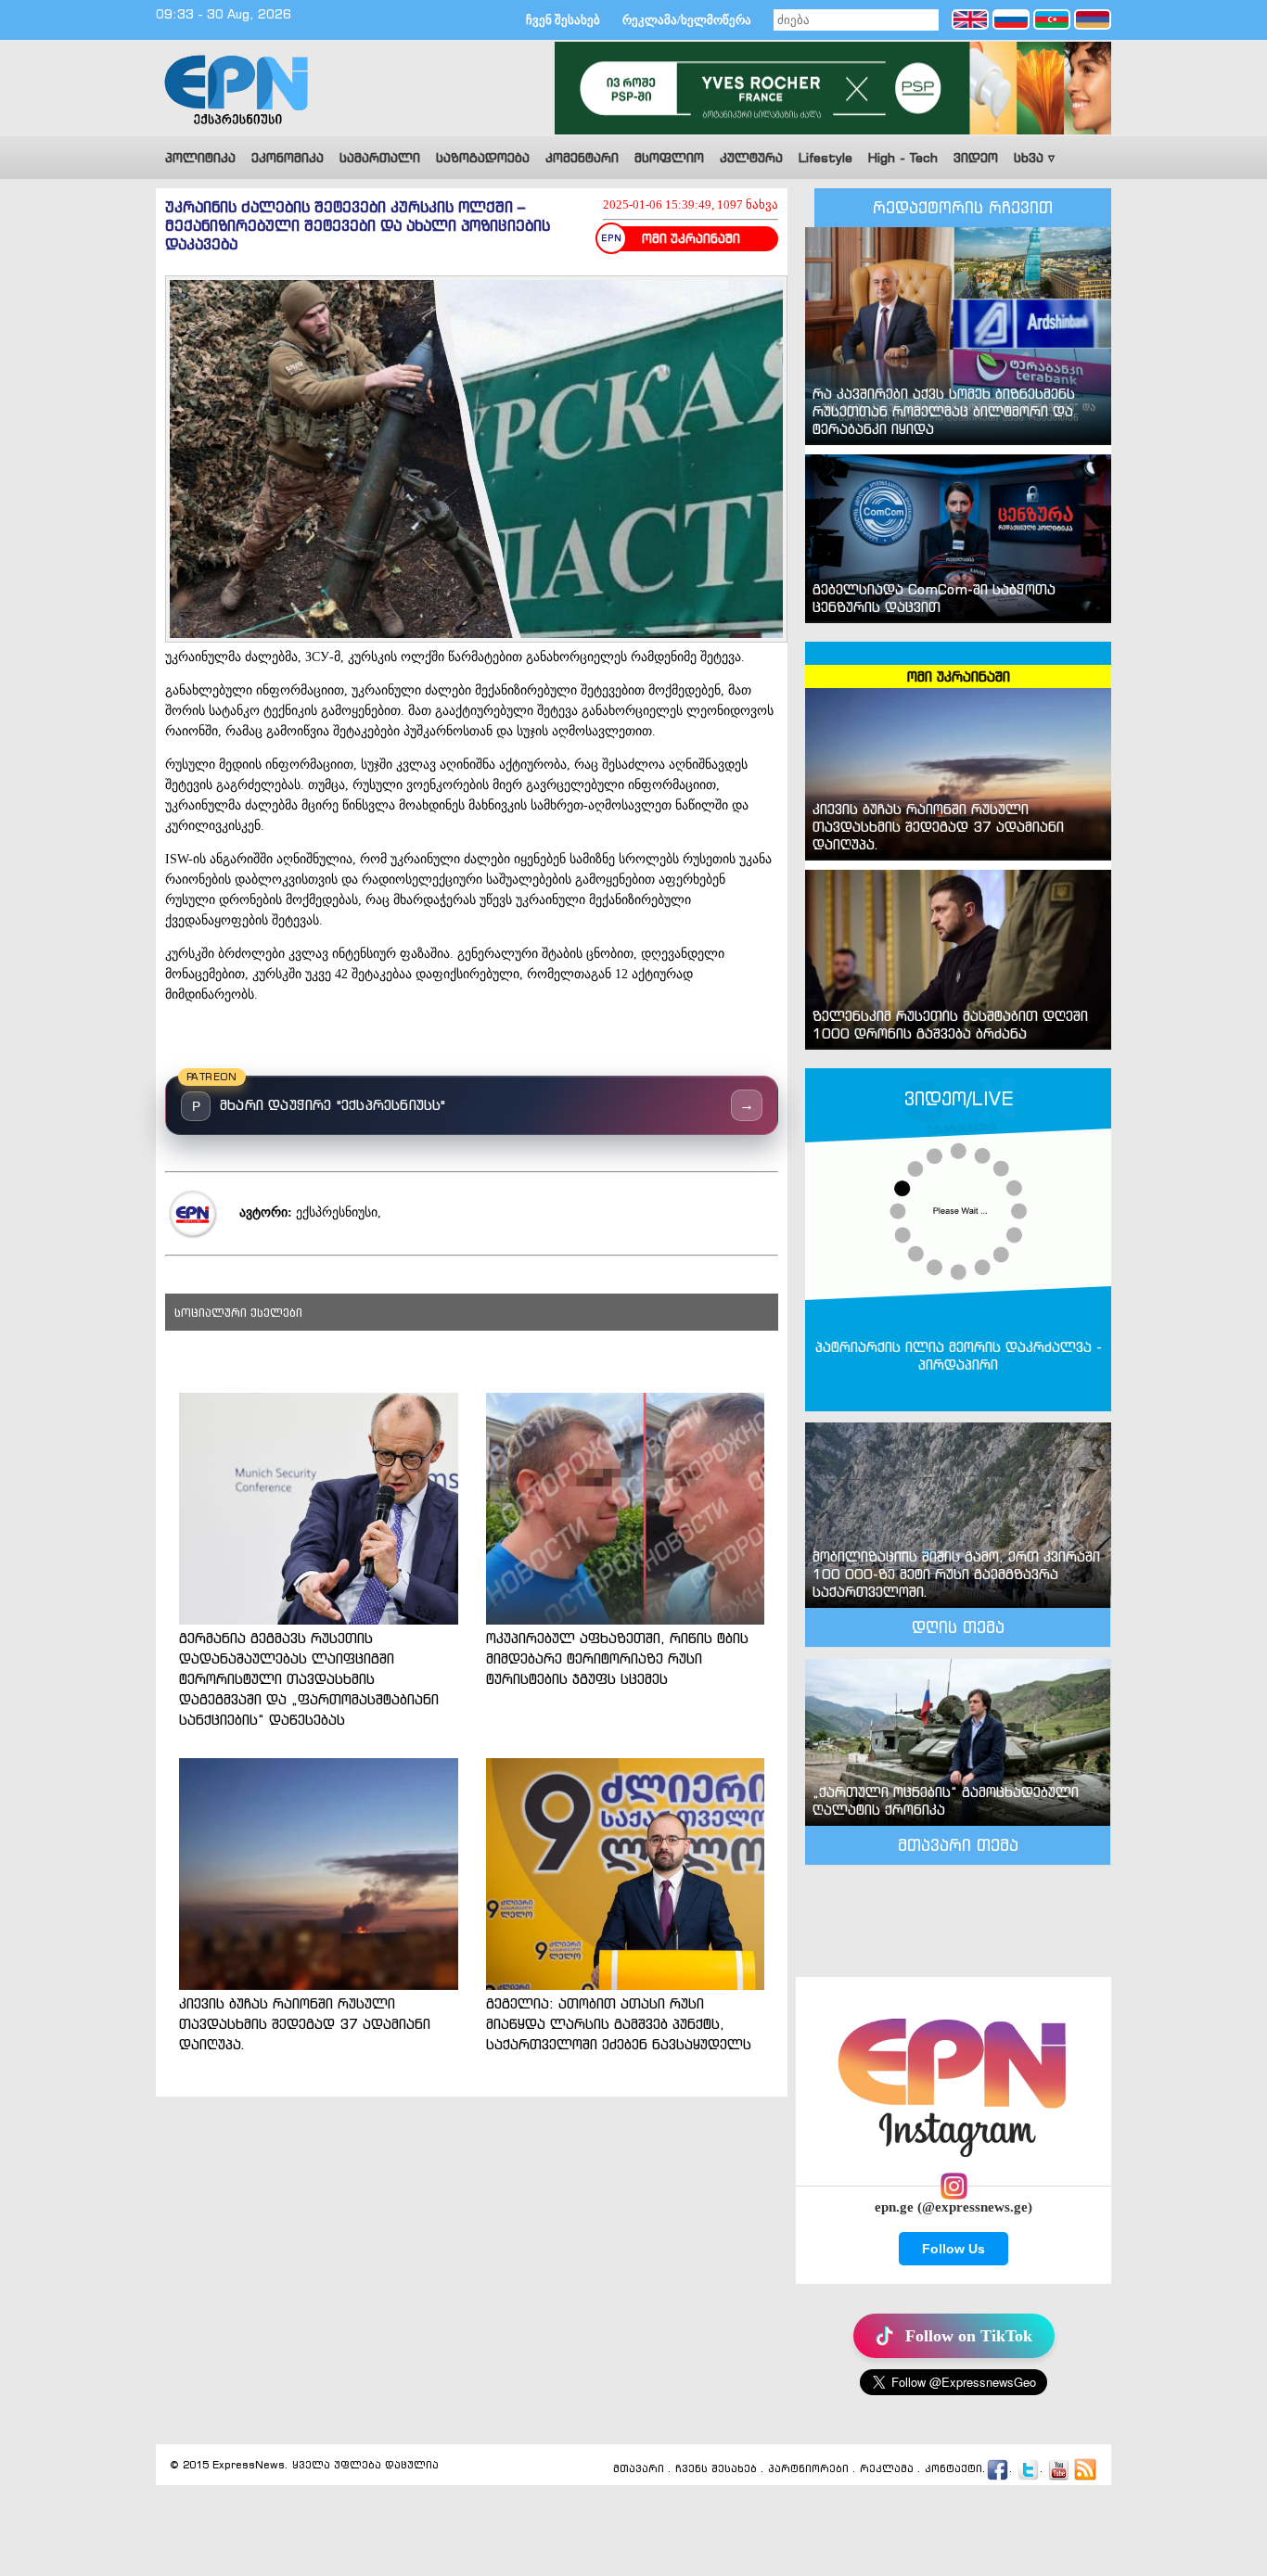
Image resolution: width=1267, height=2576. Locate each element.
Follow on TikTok (969, 2336)
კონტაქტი (953, 2469)
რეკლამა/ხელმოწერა (687, 20)
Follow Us (953, 2249)
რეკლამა (887, 2469)
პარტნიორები (808, 2469)
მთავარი (639, 2469)
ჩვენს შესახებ (716, 2469)
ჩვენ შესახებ (563, 20)
